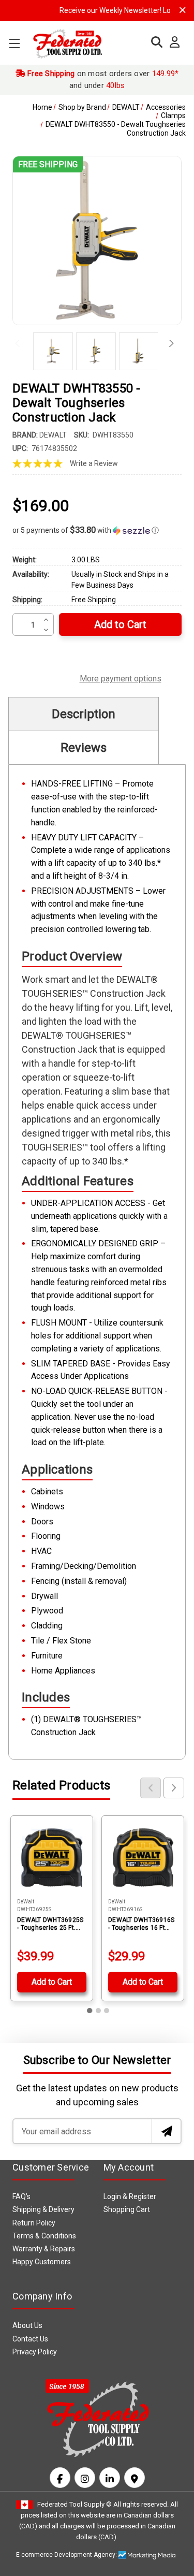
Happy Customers (42, 2262)
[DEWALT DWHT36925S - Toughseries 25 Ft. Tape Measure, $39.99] (52, 1857)
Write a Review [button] (94, 463)
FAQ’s (21, 2196)
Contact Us (30, 2339)
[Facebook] (60, 2478)
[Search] (154, 42)
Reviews (84, 748)
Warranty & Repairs (44, 2249)
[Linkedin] (110, 2478)
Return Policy (34, 2223)
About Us (27, 2325)
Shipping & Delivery (43, 2209)
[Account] (172, 42)
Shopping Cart (127, 2209)
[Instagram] (85, 2478)
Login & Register (130, 2196)
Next (168, 344)
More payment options (121, 677)
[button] (97, 530)
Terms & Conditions (44, 2236)
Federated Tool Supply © (74, 2504)
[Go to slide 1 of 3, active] (90, 2011)
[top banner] (183, 10)
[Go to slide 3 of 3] (107, 2011)
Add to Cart (52, 1982)
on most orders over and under (102, 79)
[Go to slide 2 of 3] (98, 2011)
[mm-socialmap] (135, 2478)
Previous (20, 344)
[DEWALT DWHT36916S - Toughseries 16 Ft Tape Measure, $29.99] (143, 1857)
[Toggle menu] (14, 43)
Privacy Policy (35, 2352)
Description (84, 714)
